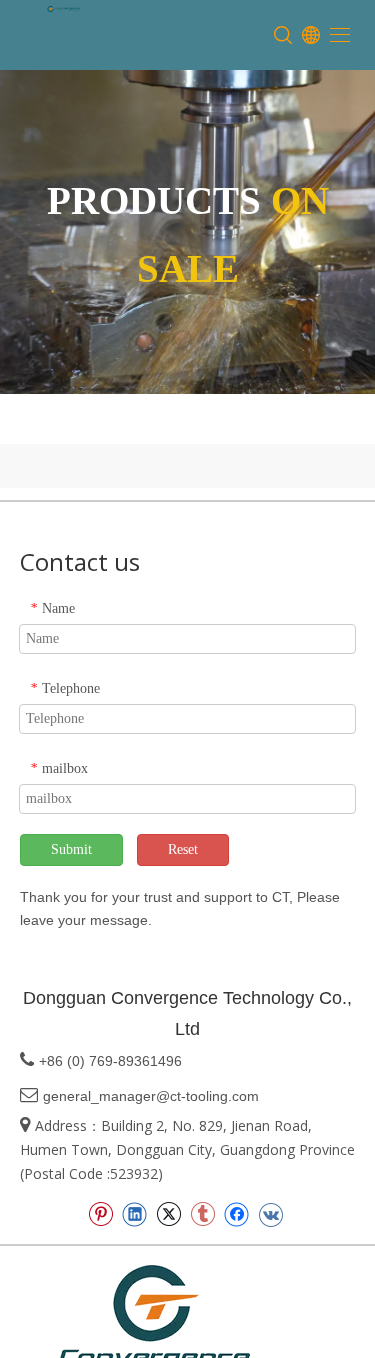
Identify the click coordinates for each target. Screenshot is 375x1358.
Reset (183, 849)
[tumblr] (202, 1214)
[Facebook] (236, 1214)
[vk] (270, 1214)
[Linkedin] (134, 1214)
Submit (71, 849)
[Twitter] (168, 1214)
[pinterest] (100, 1214)
